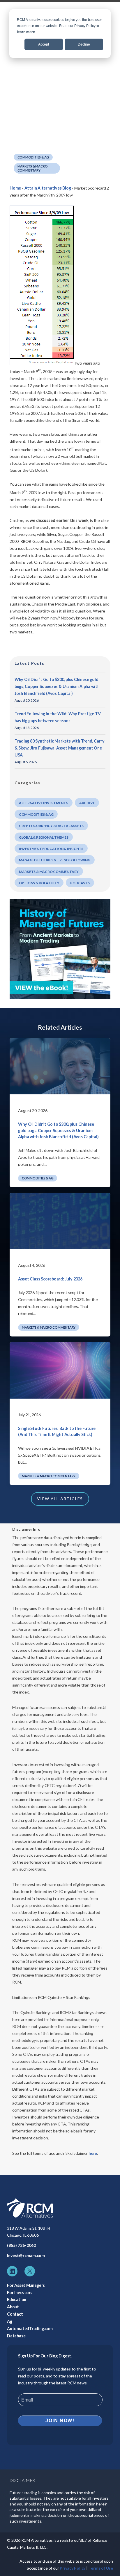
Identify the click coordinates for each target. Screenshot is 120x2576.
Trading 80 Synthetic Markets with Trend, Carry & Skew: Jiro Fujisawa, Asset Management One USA (60, 748)
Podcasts (80, 883)
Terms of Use (101, 2568)
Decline (84, 44)
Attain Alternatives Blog (48, 188)
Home (15, 188)
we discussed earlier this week (59, 520)
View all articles (60, 1499)
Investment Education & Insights (51, 849)
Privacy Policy (73, 2568)
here (93, 2153)
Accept (44, 44)
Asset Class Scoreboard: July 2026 (50, 1279)
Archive (87, 803)
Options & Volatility (39, 883)
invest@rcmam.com (26, 2255)
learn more (26, 32)
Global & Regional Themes (44, 837)
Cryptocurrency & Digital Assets (51, 826)
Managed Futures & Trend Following (55, 860)
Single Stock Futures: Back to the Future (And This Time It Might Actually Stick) (57, 1432)
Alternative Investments (44, 803)
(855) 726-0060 (21, 2245)
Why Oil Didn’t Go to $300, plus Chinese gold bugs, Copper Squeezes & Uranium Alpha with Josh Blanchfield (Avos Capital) (57, 686)
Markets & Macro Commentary (33, 168)
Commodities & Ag (33, 157)
